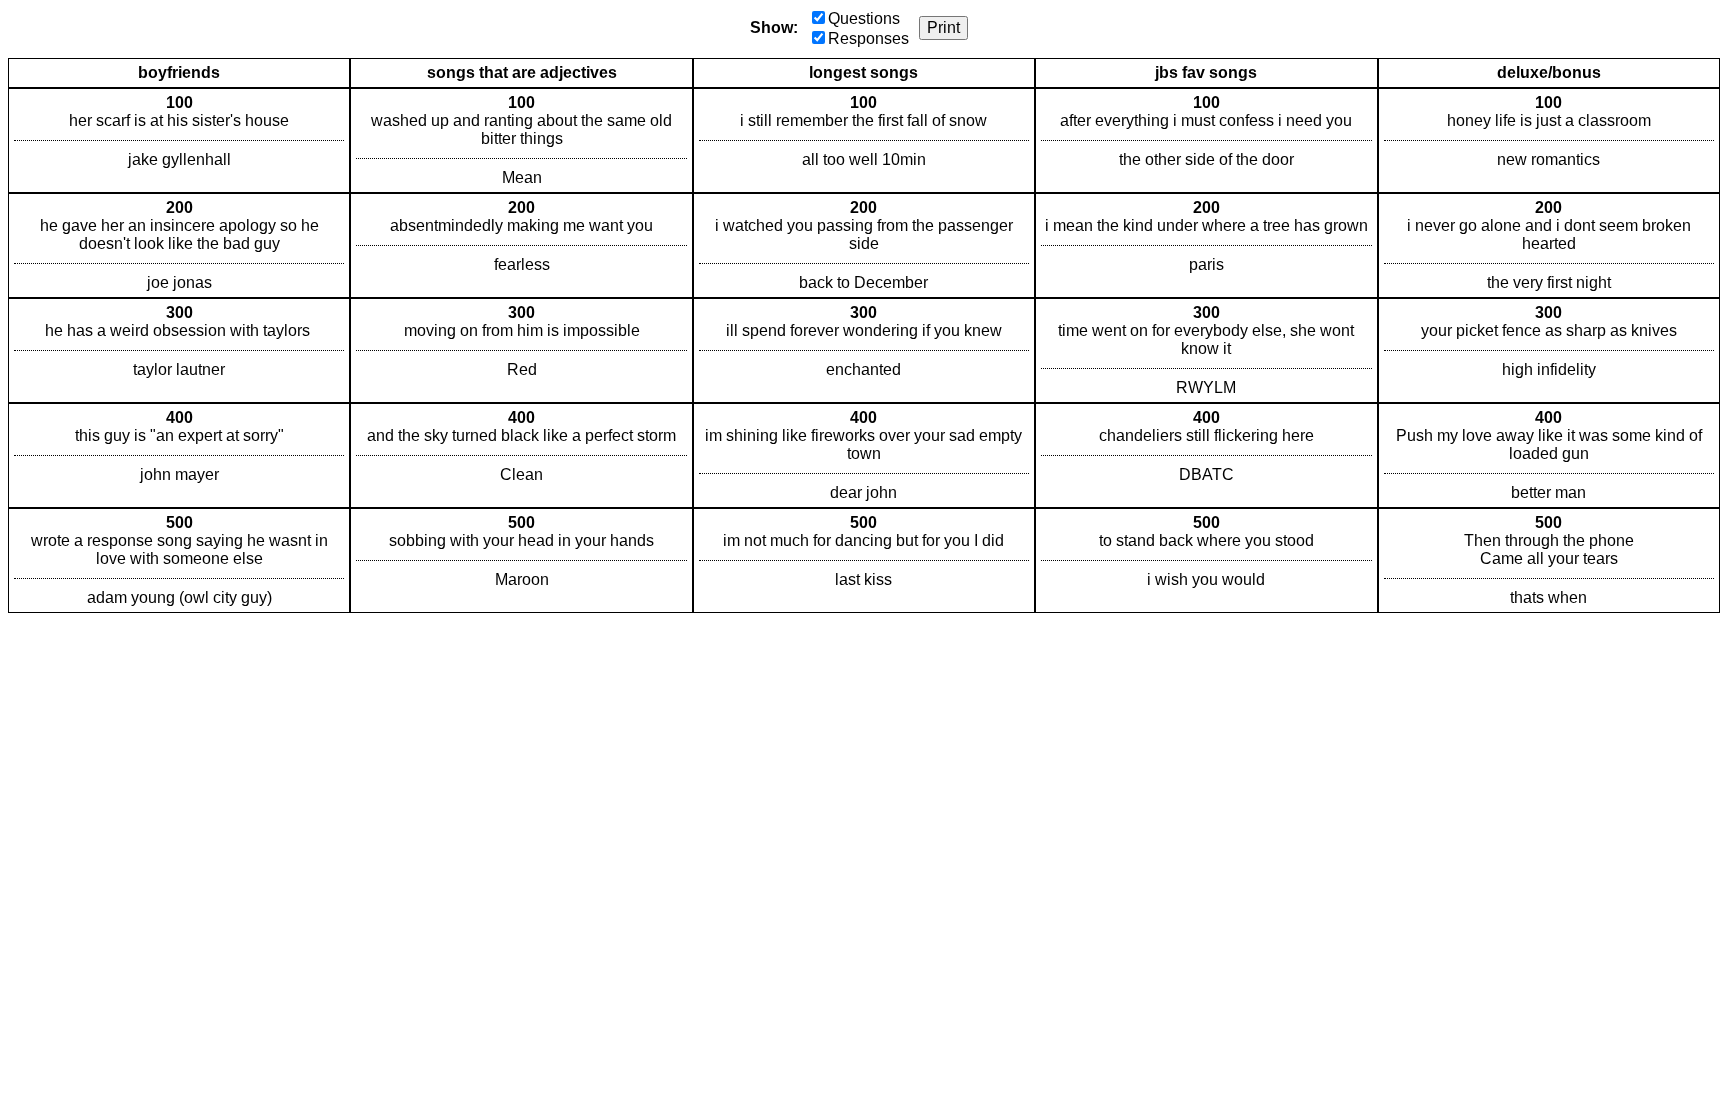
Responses (868, 38)
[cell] (179, 140)
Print (943, 27)
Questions (864, 18)
